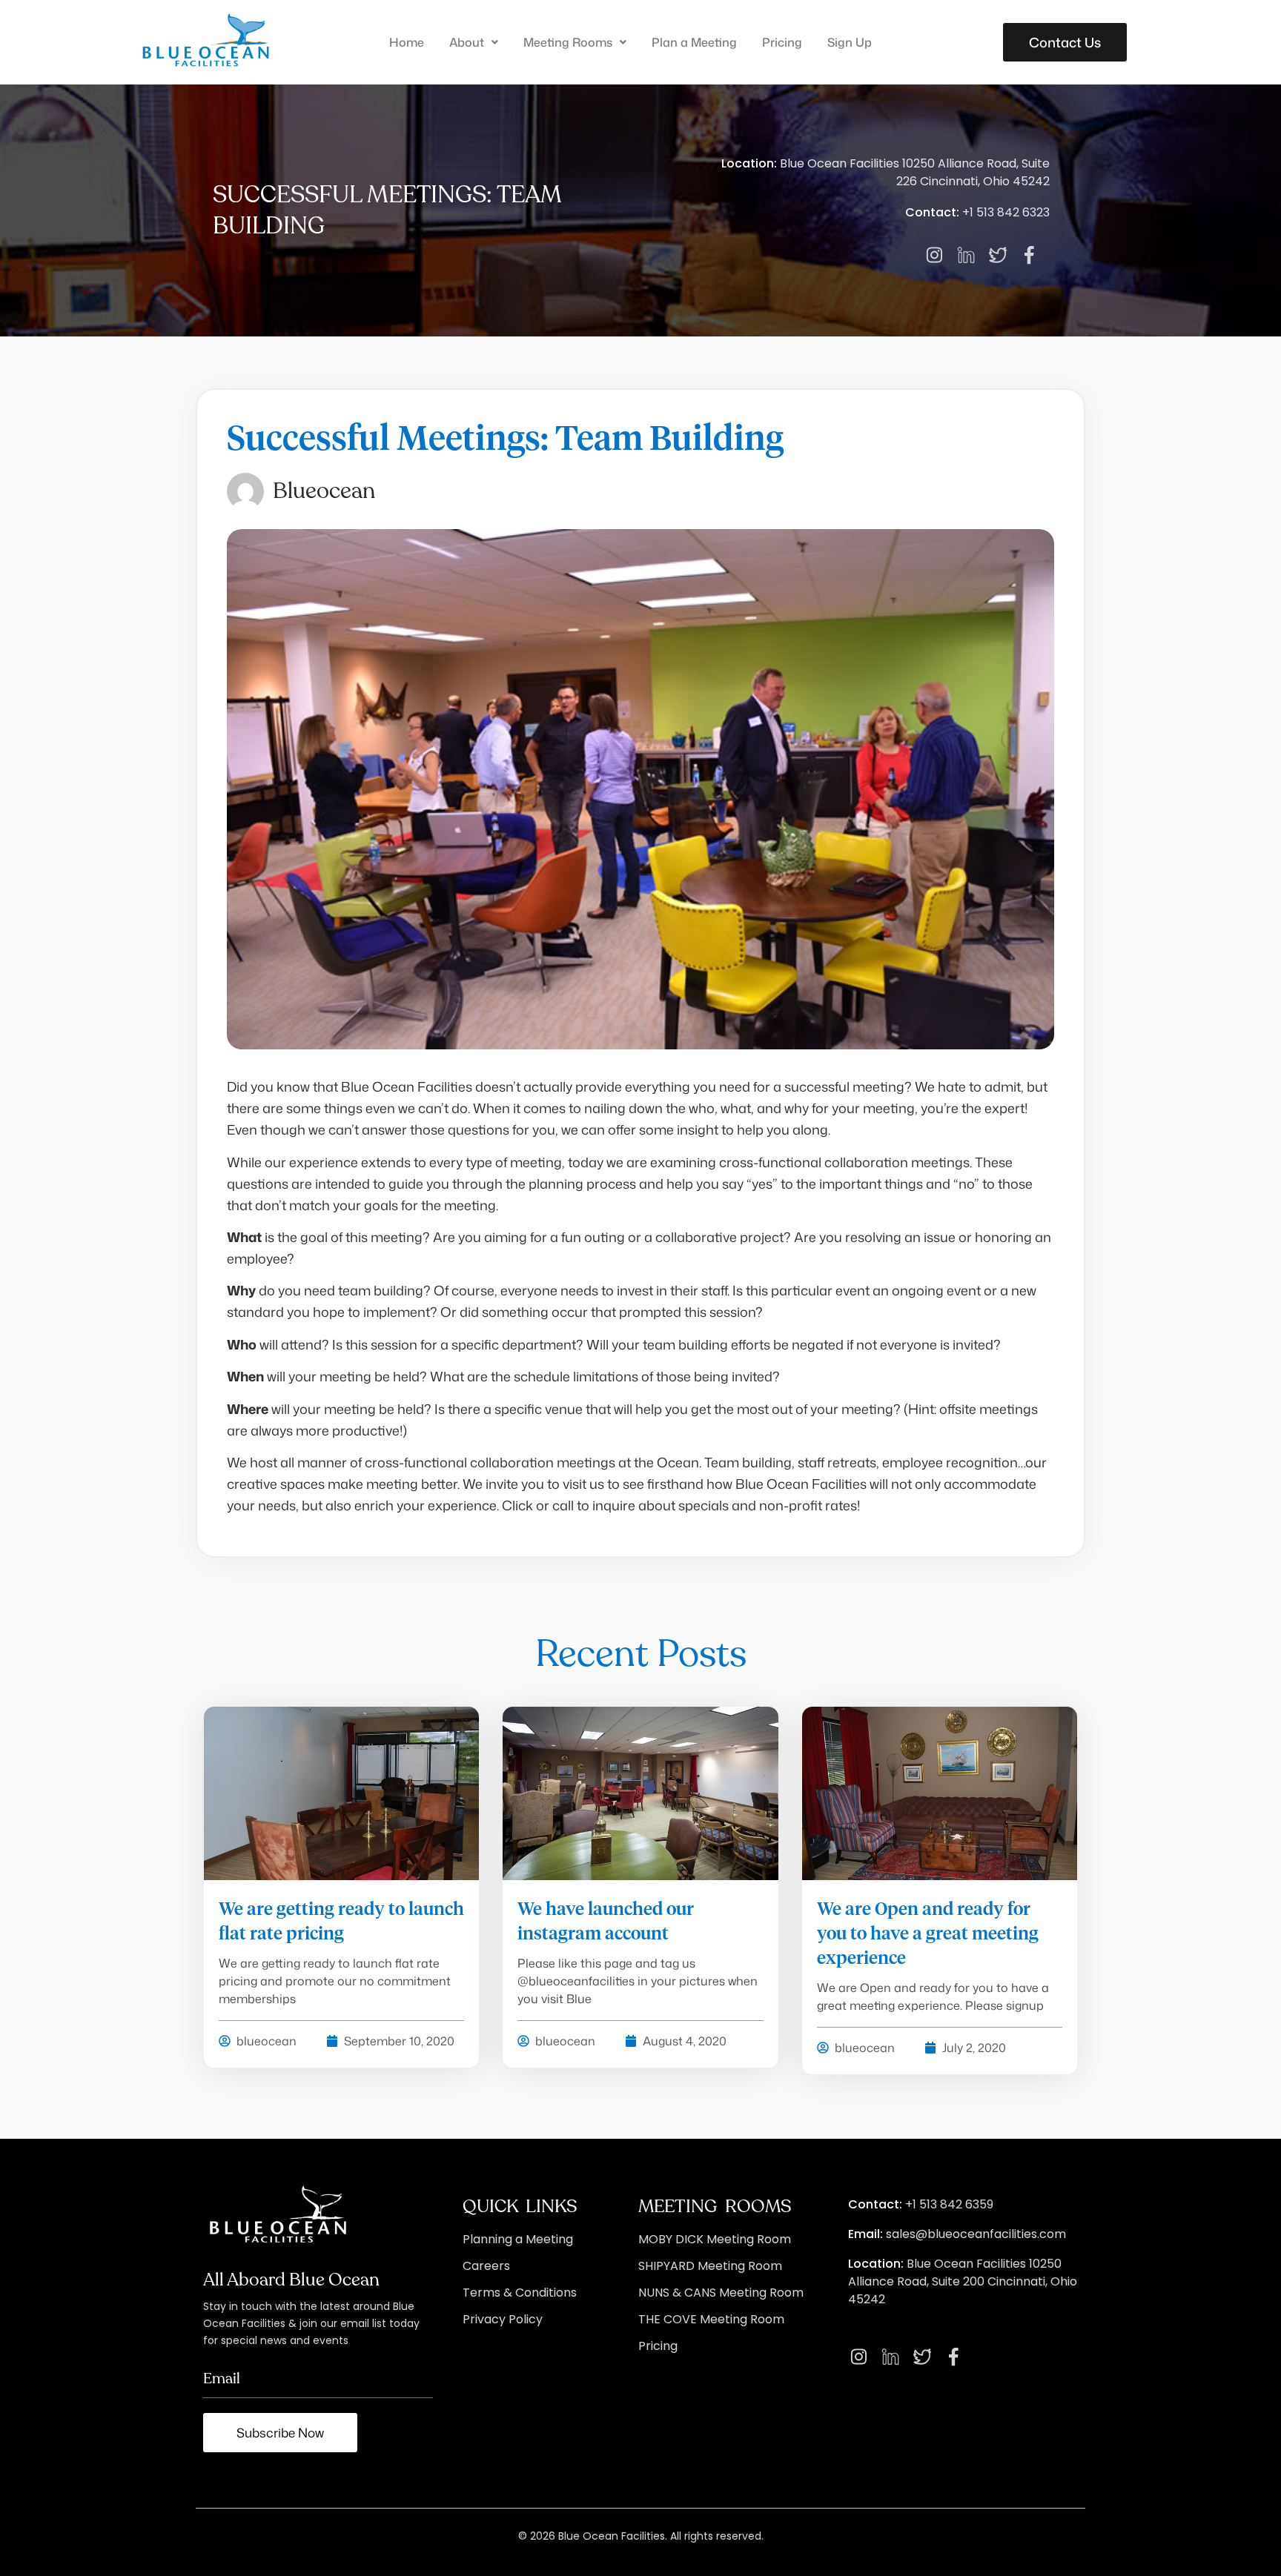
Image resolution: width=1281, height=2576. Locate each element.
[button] (474, 42)
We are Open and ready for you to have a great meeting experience (928, 1934)
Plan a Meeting (694, 42)
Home (407, 42)
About (467, 42)
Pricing (782, 42)
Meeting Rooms (568, 42)
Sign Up (850, 42)
